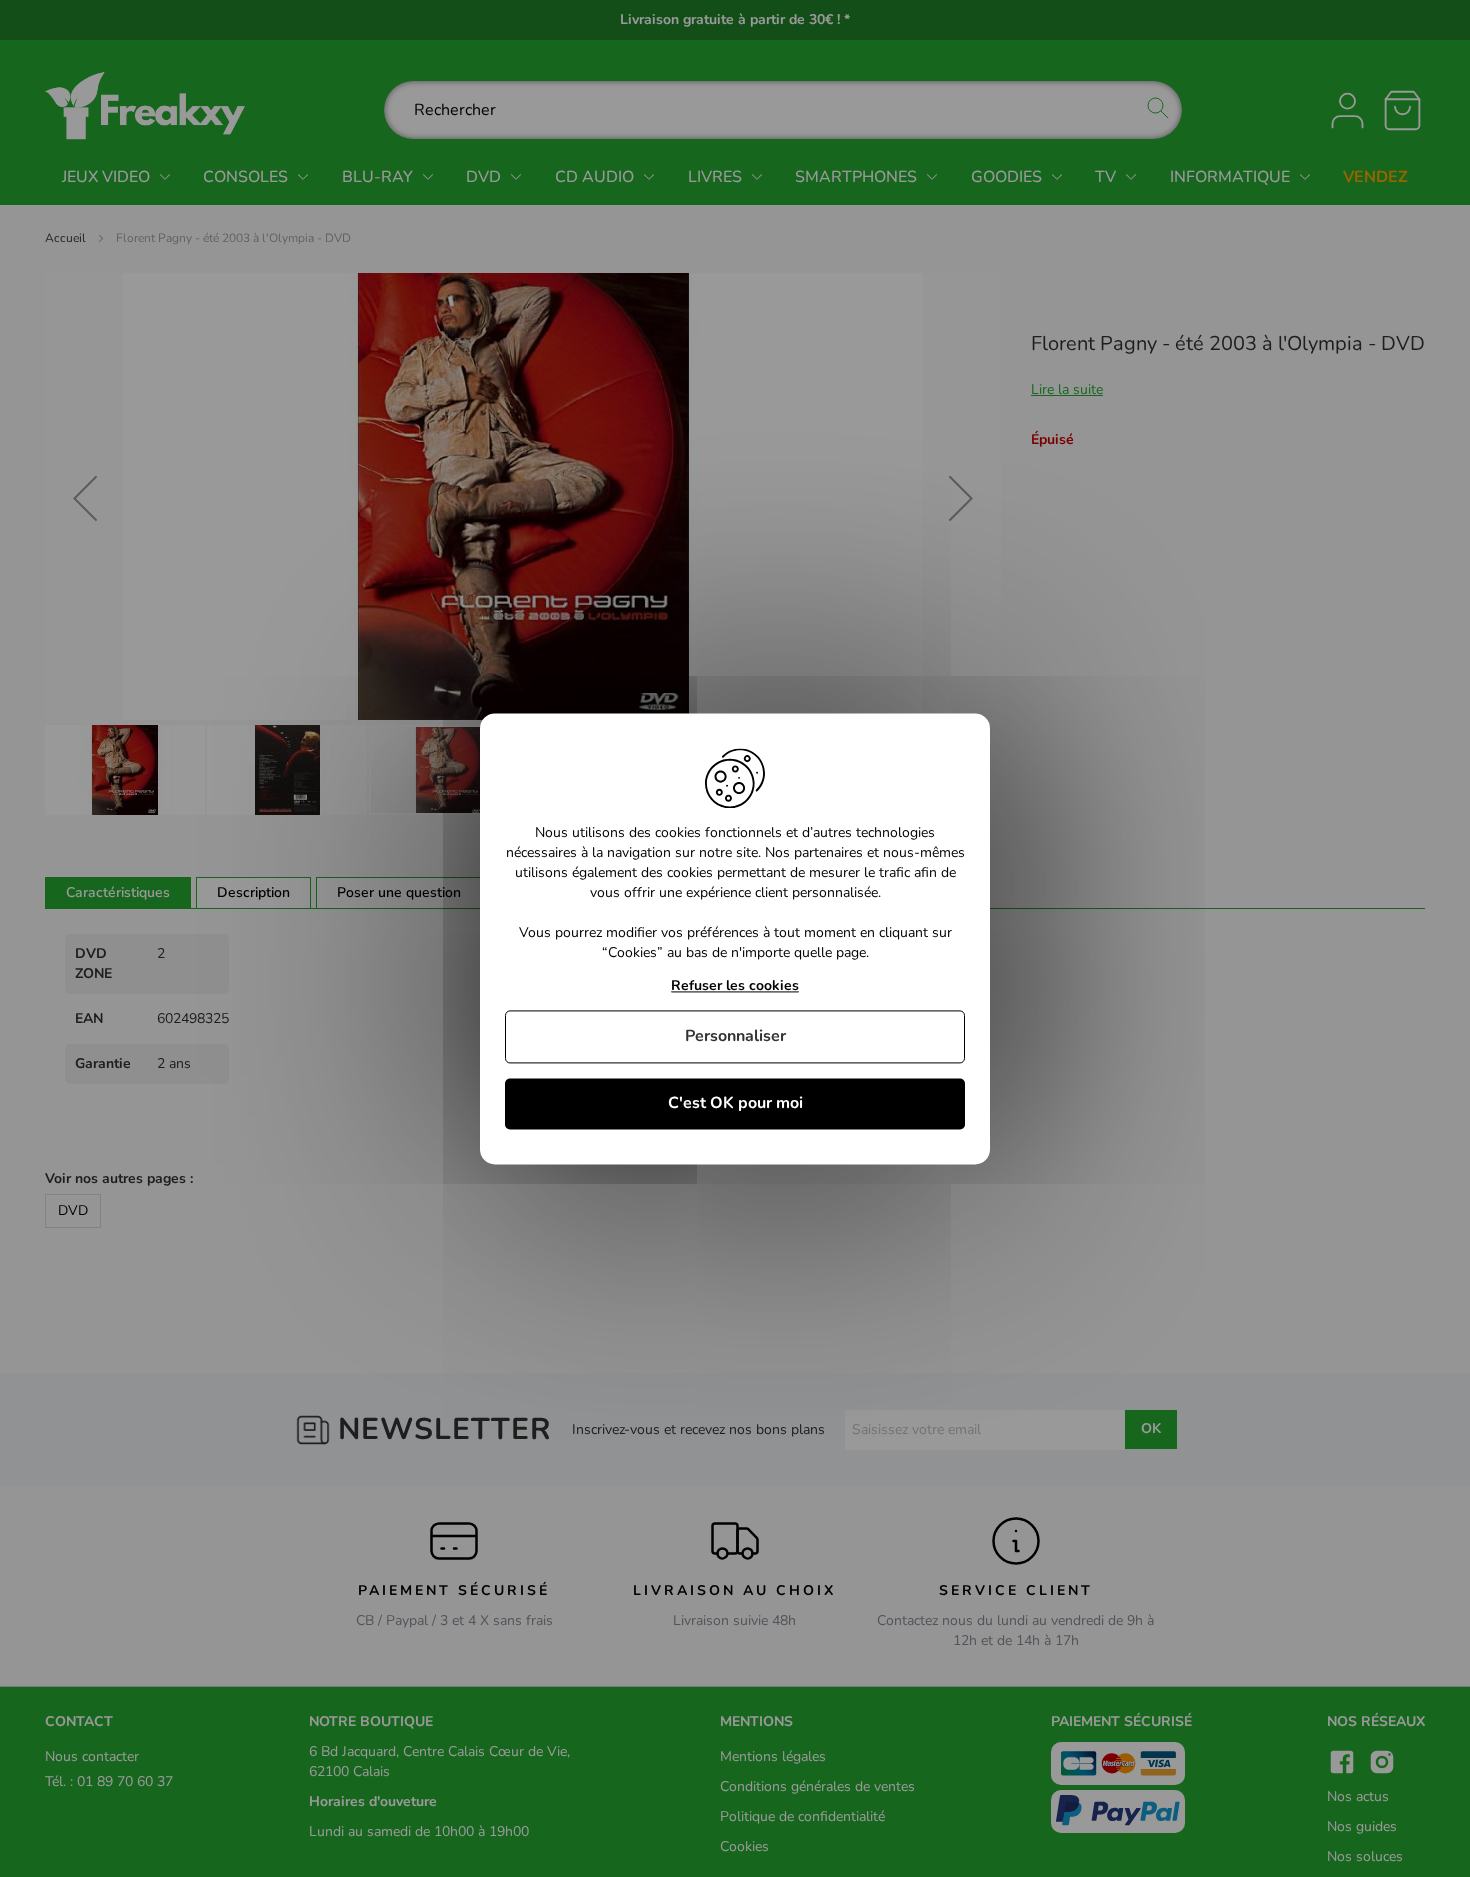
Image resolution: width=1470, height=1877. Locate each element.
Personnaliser (735, 1036)
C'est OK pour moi (735, 1103)
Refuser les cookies (735, 986)
